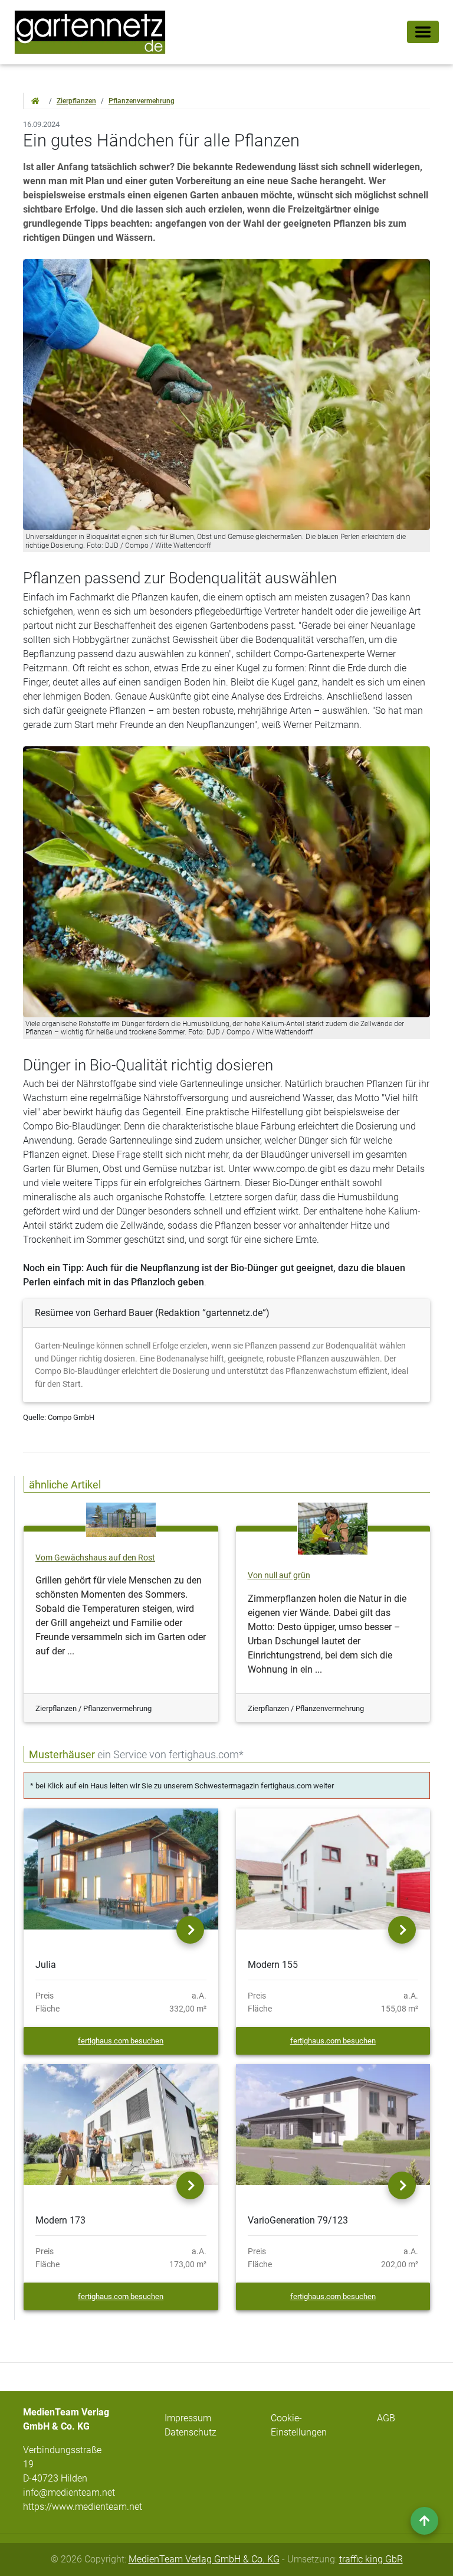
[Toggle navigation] (423, 32)
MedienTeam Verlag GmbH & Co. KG (204, 2559)
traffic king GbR (371, 2559)
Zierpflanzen (76, 101)
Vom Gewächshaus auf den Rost (95, 1558)
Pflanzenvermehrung (142, 101)
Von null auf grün (279, 1576)
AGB (386, 2418)
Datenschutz (191, 2432)
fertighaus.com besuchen (121, 2041)
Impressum (188, 2418)
